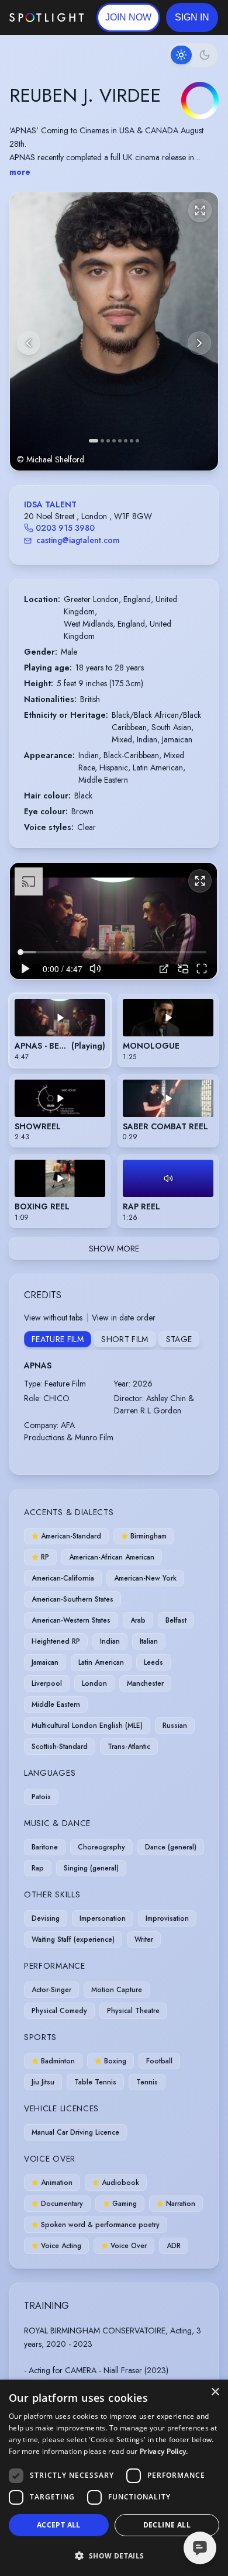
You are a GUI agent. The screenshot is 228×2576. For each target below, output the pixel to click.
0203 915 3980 (65, 528)
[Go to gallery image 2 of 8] (102, 441)
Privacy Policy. (164, 2451)
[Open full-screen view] (200, 210)
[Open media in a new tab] (164, 969)
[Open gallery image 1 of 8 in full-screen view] (114, 331)
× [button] (215, 2392)
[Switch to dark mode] (193, 55)
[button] (192, 18)
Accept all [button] (59, 2525)
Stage (179, 1339)
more (20, 172)
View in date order (124, 1318)
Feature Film (58, 1339)
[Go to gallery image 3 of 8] (108, 441)
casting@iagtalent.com (78, 540)
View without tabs (53, 1318)
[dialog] (114, 2478)
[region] (113, 921)
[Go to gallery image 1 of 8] (94, 441)
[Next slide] (199, 343)
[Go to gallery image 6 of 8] (126, 441)
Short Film (125, 1339)
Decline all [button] (167, 2525)
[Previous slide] (29, 343)
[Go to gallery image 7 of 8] (132, 441)
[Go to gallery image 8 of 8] (137, 441)
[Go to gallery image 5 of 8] (120, 441)
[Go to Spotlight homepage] (46, 18)
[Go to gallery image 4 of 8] (114, 441)
